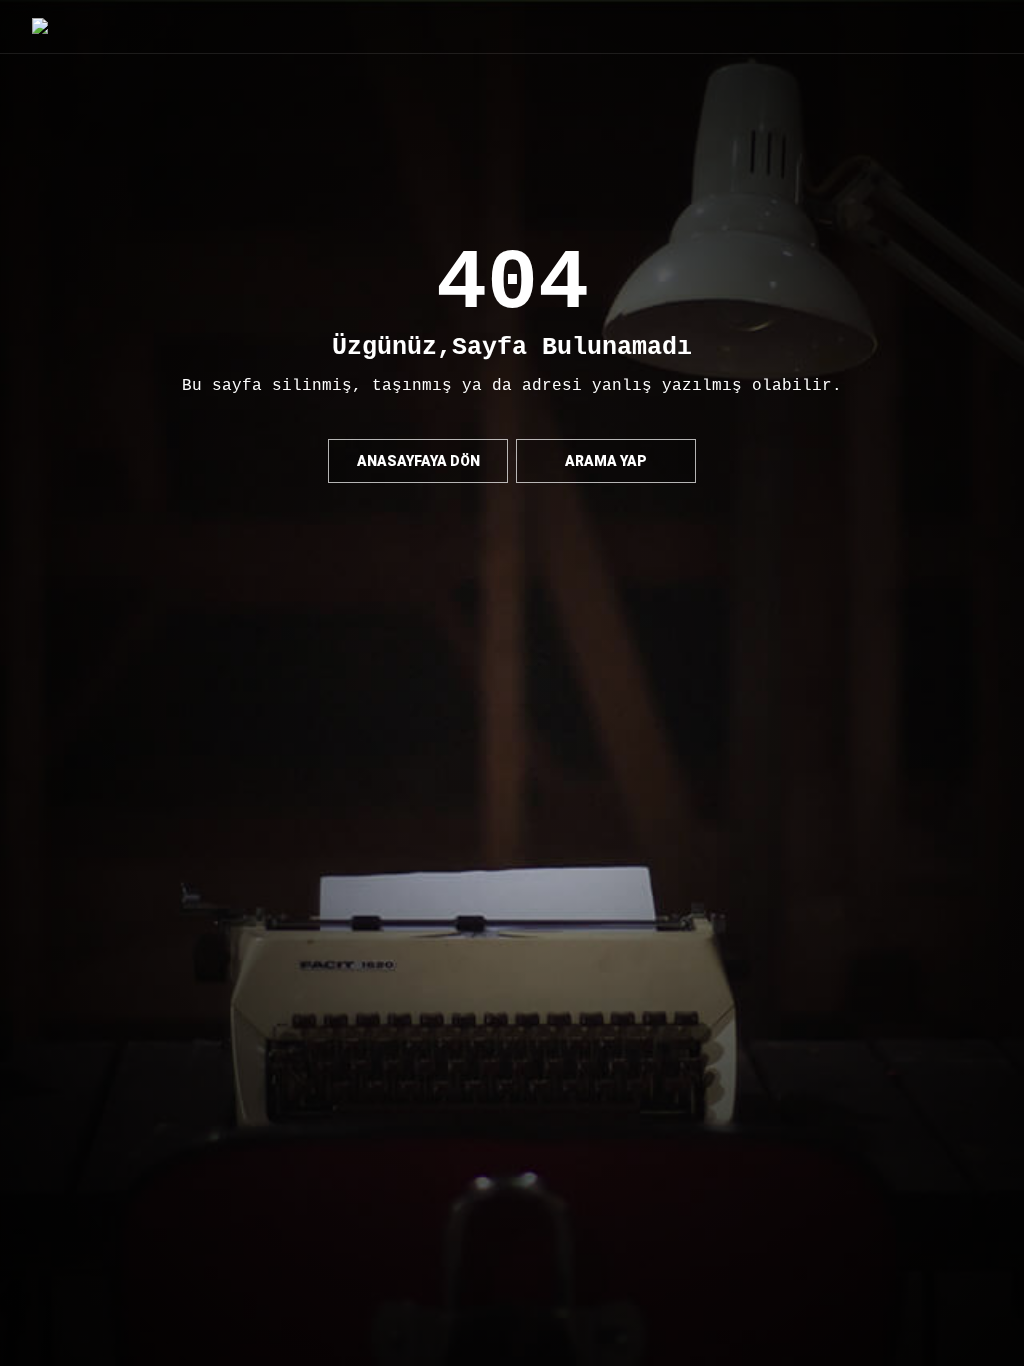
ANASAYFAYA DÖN (418, 461)
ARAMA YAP (606, 461)
